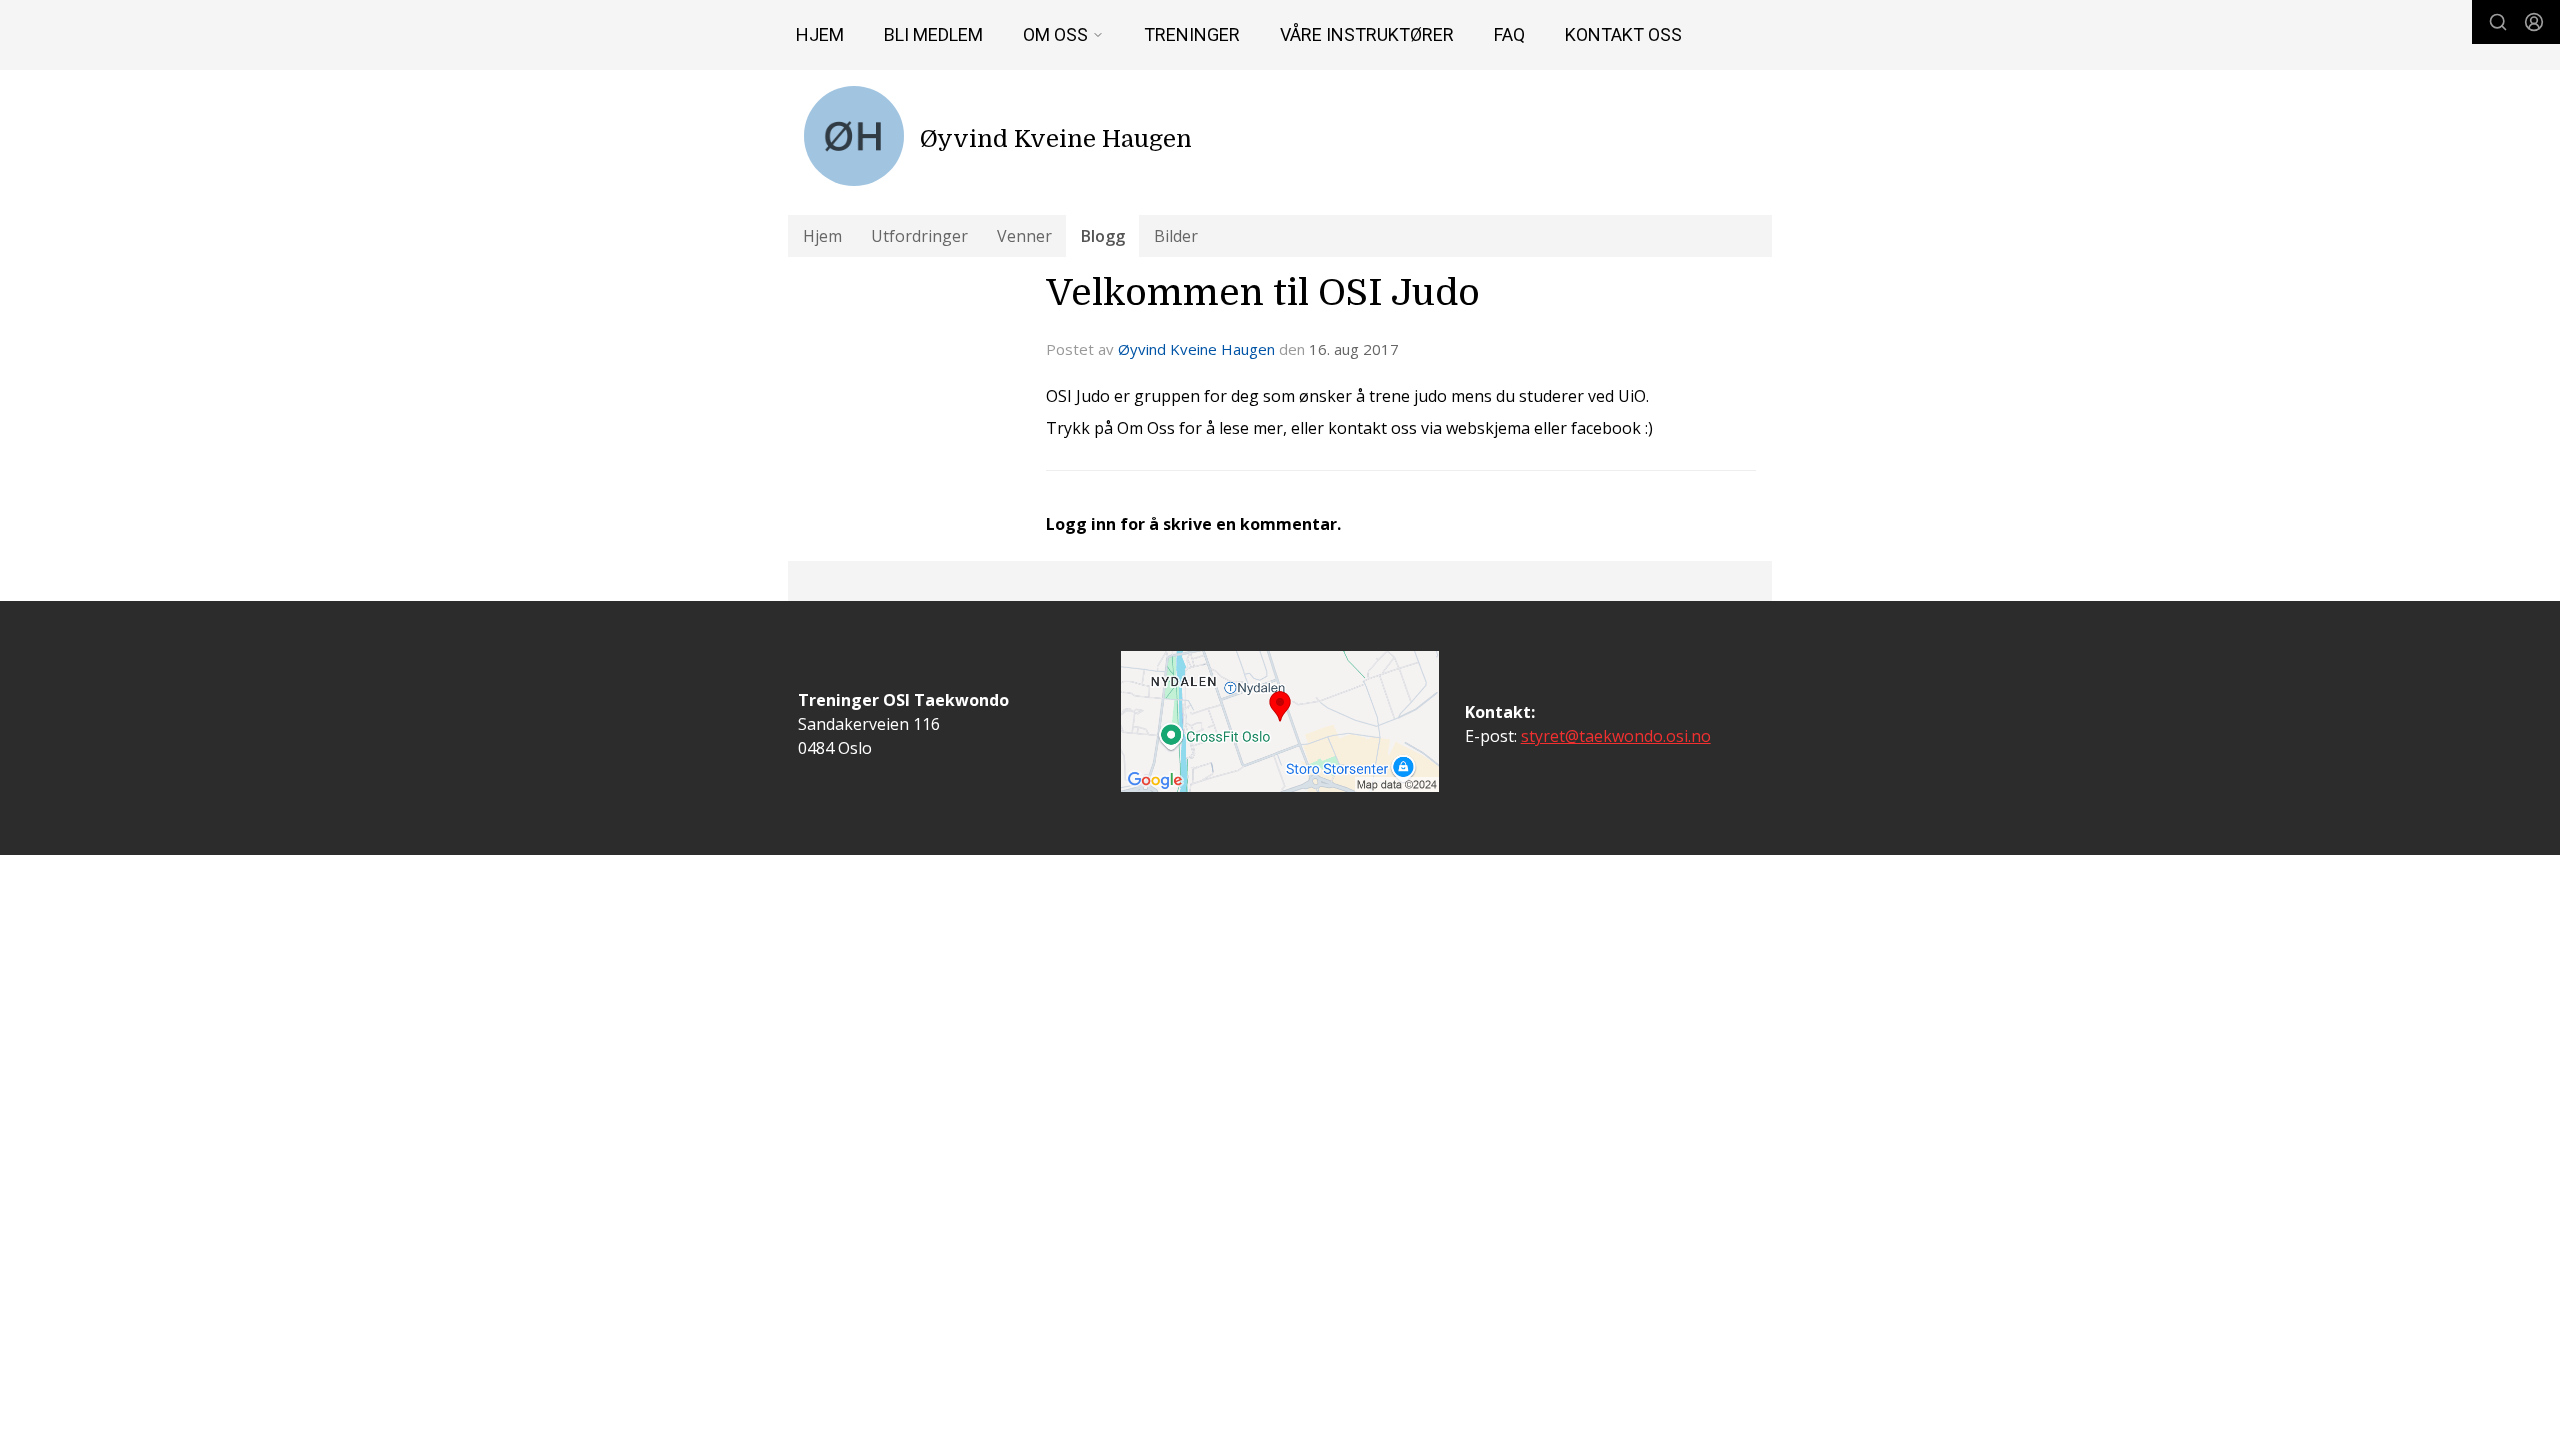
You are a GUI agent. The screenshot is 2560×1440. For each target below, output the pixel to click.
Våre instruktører (1367, 34)
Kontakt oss (1623, 34)
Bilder (1176, 236)
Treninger (1192, 34)
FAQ (1509, 34)
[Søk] (2498, 22)
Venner (1024, 236)
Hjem (820, 34)
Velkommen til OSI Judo (1263, 293)
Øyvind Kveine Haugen (1196, 349)
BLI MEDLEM (933, 34)
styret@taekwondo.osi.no (1616, 736)
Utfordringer (919, 236)
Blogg (1103, 236)
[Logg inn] (2534, 22)
